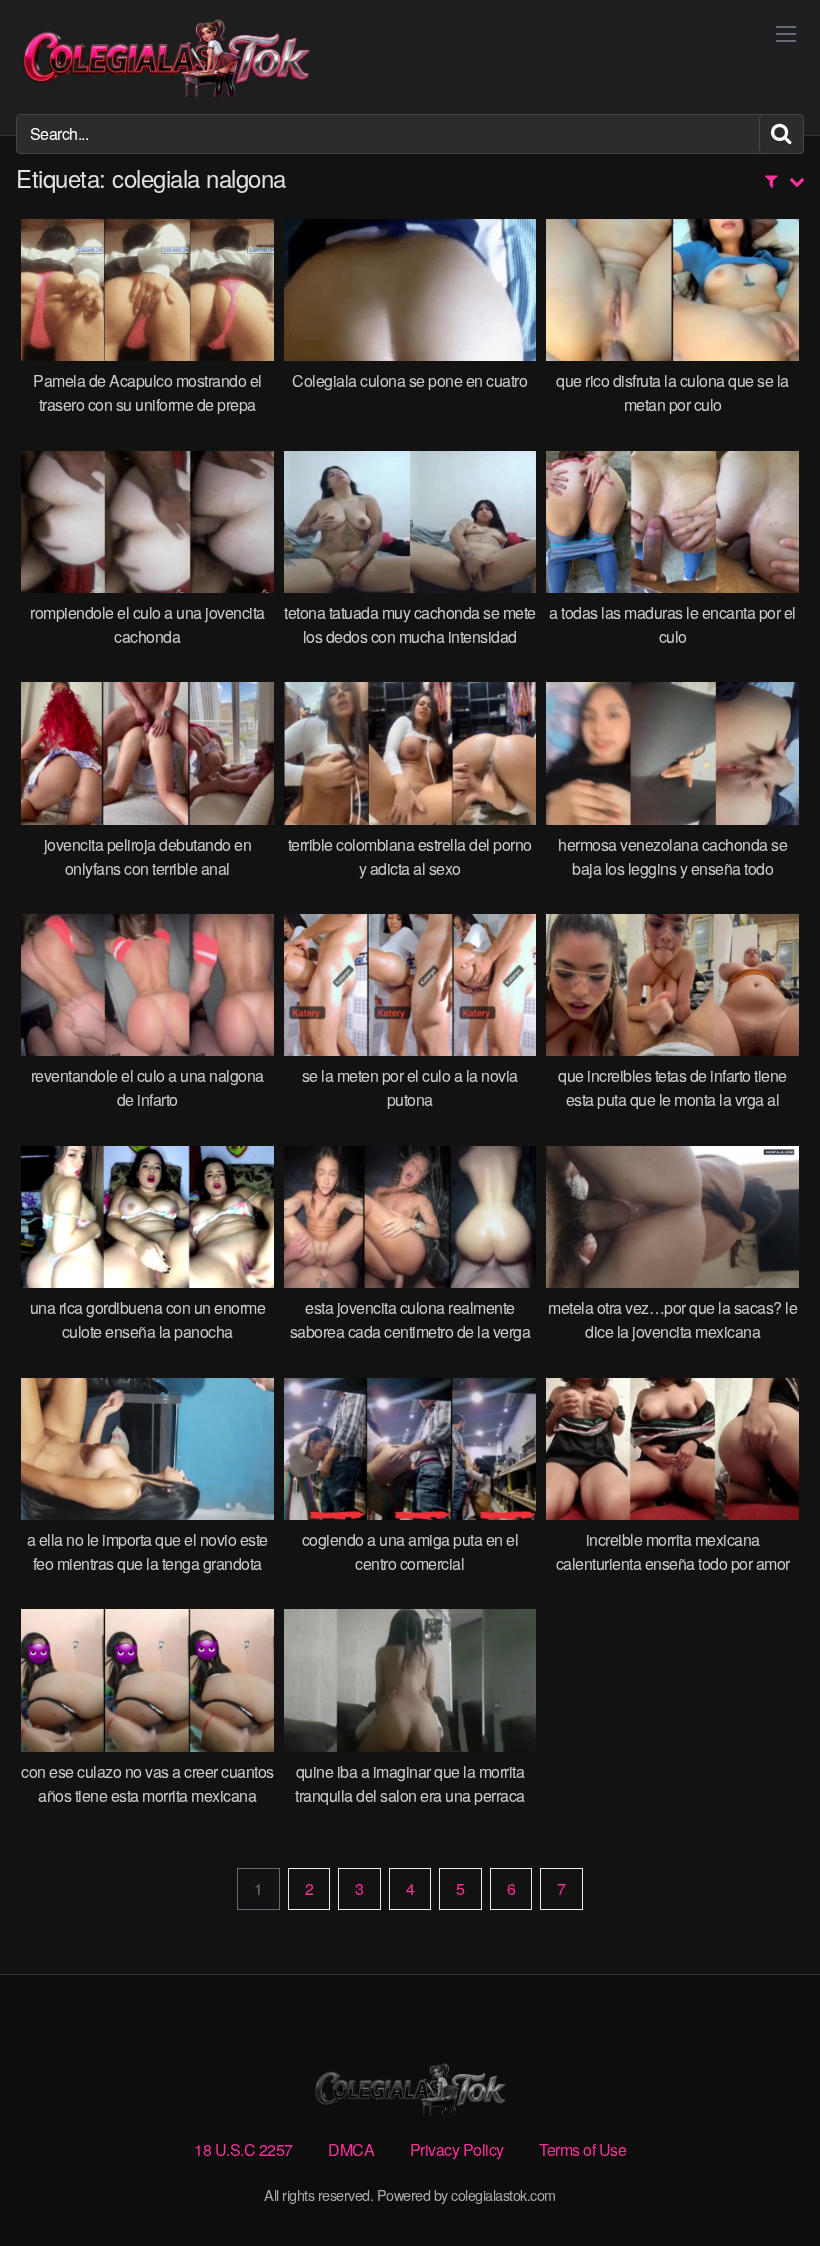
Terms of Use (582, 2149)
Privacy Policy (457, 2149)
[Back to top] (765, 2182)
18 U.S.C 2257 (243, 2149)
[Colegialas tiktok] (166, 57)
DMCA (351, 2149)
